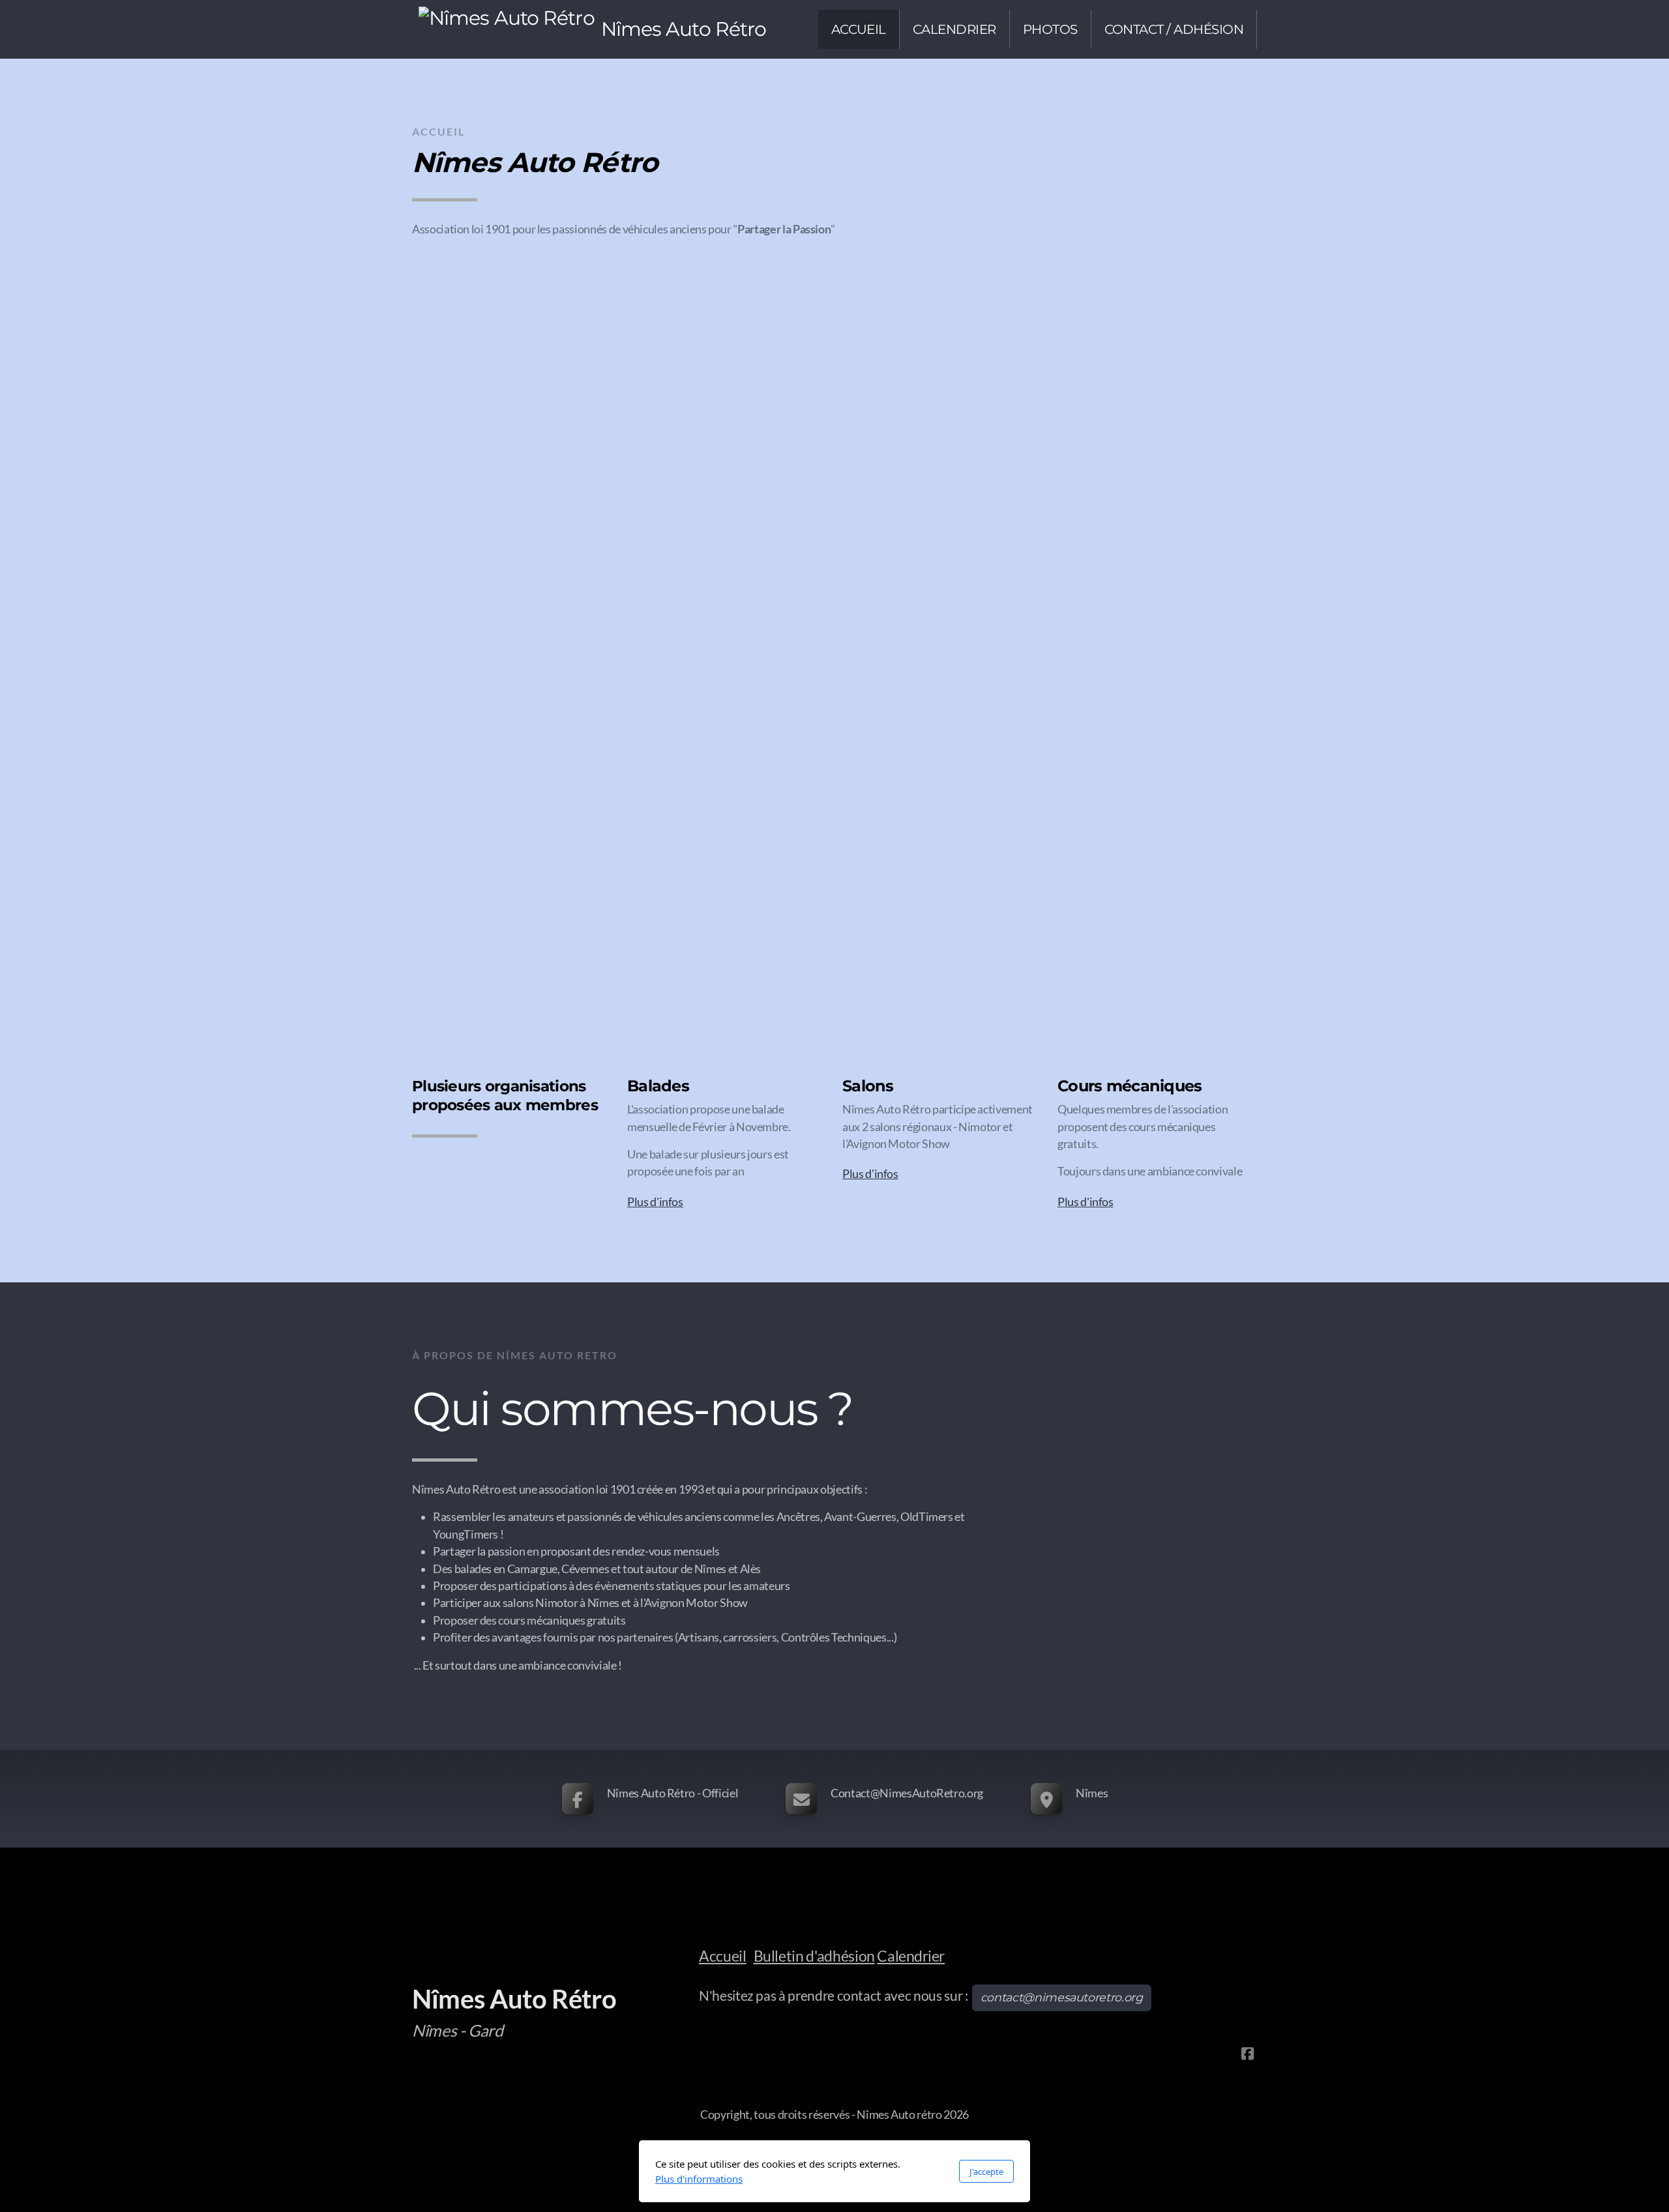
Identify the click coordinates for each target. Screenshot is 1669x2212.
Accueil (723, 1956)
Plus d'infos (655, 1202)
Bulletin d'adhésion (814, 1956)
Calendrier (910, 1956)
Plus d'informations (699, 2179)
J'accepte (986, 2172)
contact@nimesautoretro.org (1062, 1997)
